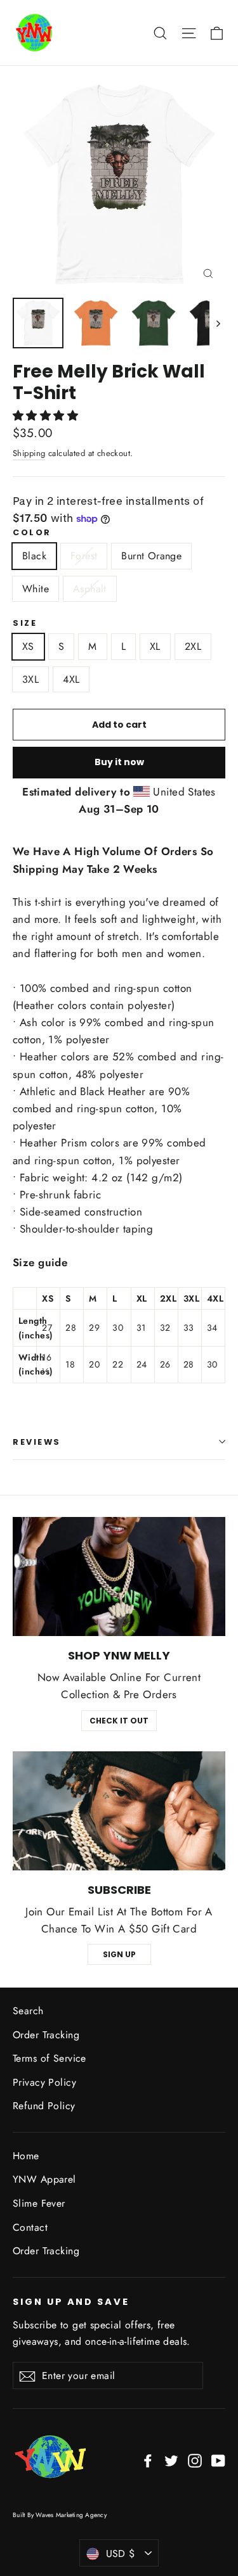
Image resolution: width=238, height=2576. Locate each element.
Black (34, 556)
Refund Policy (44, 2106)
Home (26, 2156)
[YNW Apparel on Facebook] (148, 2460)
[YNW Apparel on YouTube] (218, 2460)
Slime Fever (39, 2203)
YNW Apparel (44, 2179)
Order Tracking (46, 2035)
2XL (193, 646)
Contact (30, 2227)
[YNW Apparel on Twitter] (171, 2460)
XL (155, 646)
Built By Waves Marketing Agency (60, 2515)
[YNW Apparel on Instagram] (195, 2460)
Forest (84, 556)
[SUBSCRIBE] (119, 1811)
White (36, 589)
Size (25, 623)
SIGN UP (119, 1954)
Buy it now (119, 762)
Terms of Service (50, 2058)
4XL (71, 679)
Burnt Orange (151, 556)
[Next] (217, 323)
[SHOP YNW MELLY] (119, 1577)
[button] (47, 416)
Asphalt (90, 589)
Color (32, 532)
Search (28, 2011)
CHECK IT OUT (119, 1721)
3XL (30, 679)
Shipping (29, 453)
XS (28, 646)
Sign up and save (71, 2302)
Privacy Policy (44, 2082)
